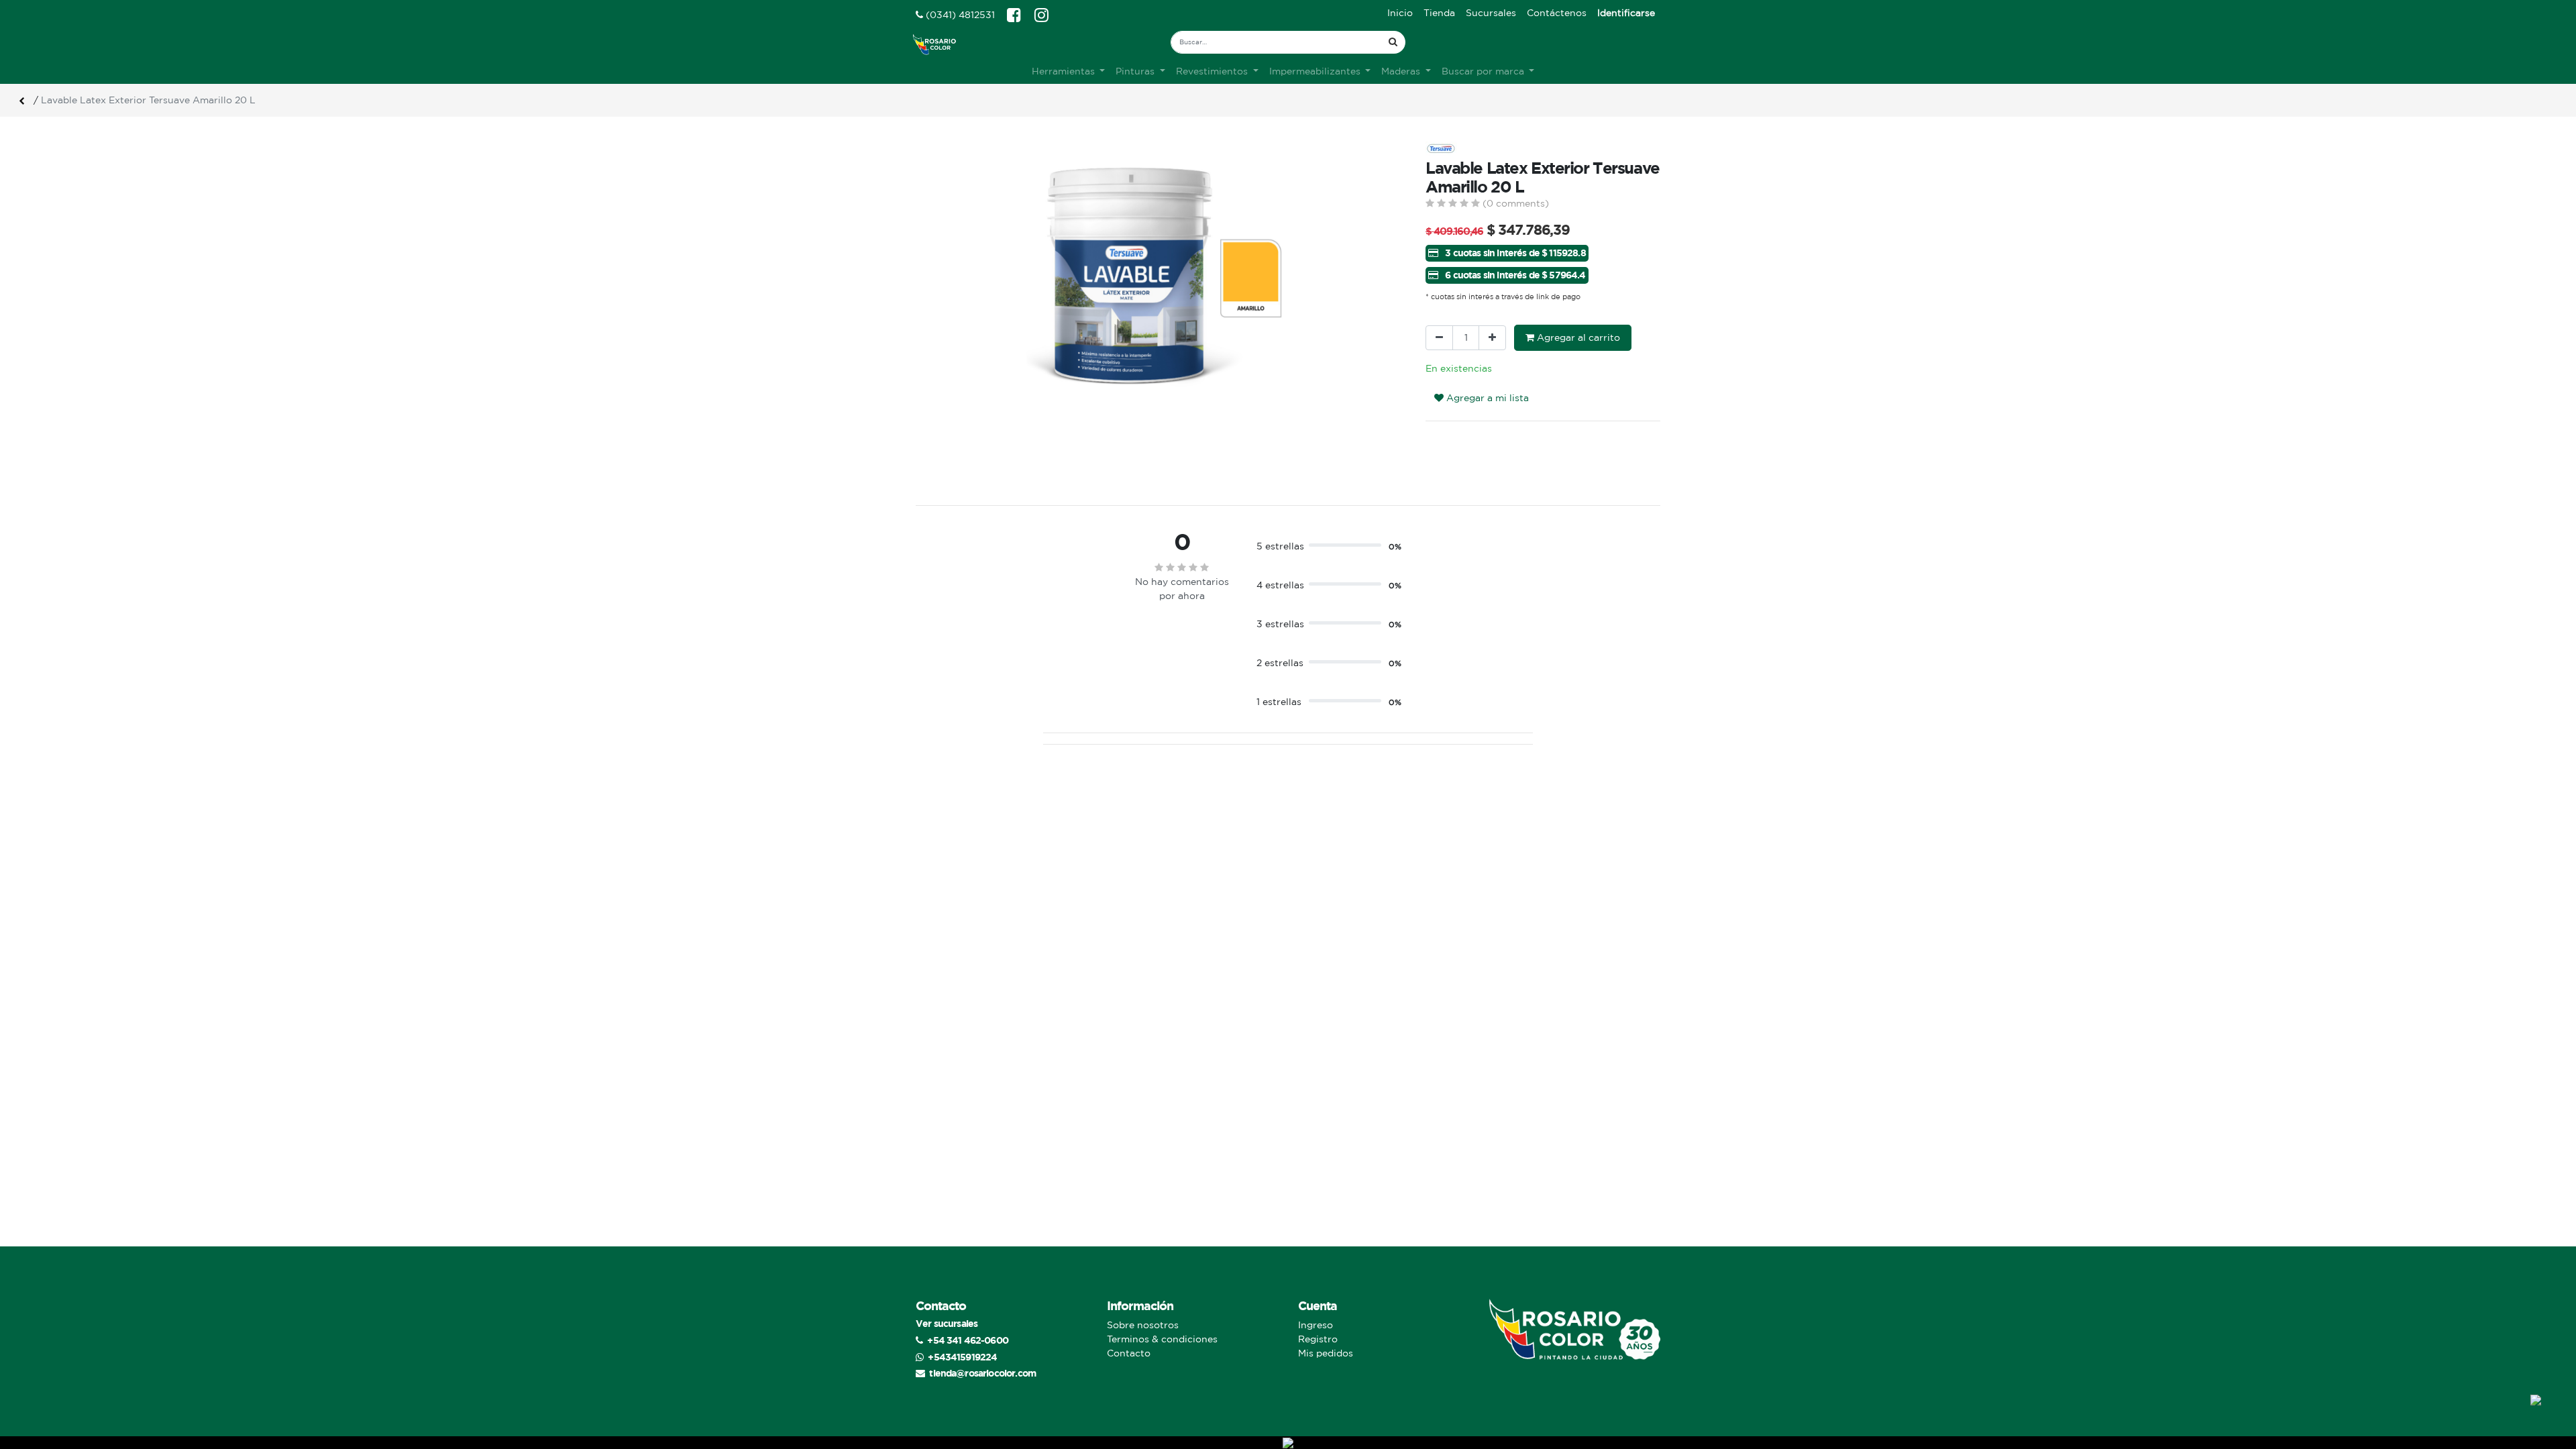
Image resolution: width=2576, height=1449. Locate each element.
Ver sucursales (947, 1323)
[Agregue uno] (1492, 338)
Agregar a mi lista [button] (1486, 398)
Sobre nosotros (1143, 1325)
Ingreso (1316, 1325)
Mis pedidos (1326, 1353)
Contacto (1129, 1353)
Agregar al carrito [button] (1577, 337)
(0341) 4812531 (959, 15)
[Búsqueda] (1393, 42)
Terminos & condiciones (1162, 1339)
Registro (1318, 1339)
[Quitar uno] (1439, 338)
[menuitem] (1400, 13)
